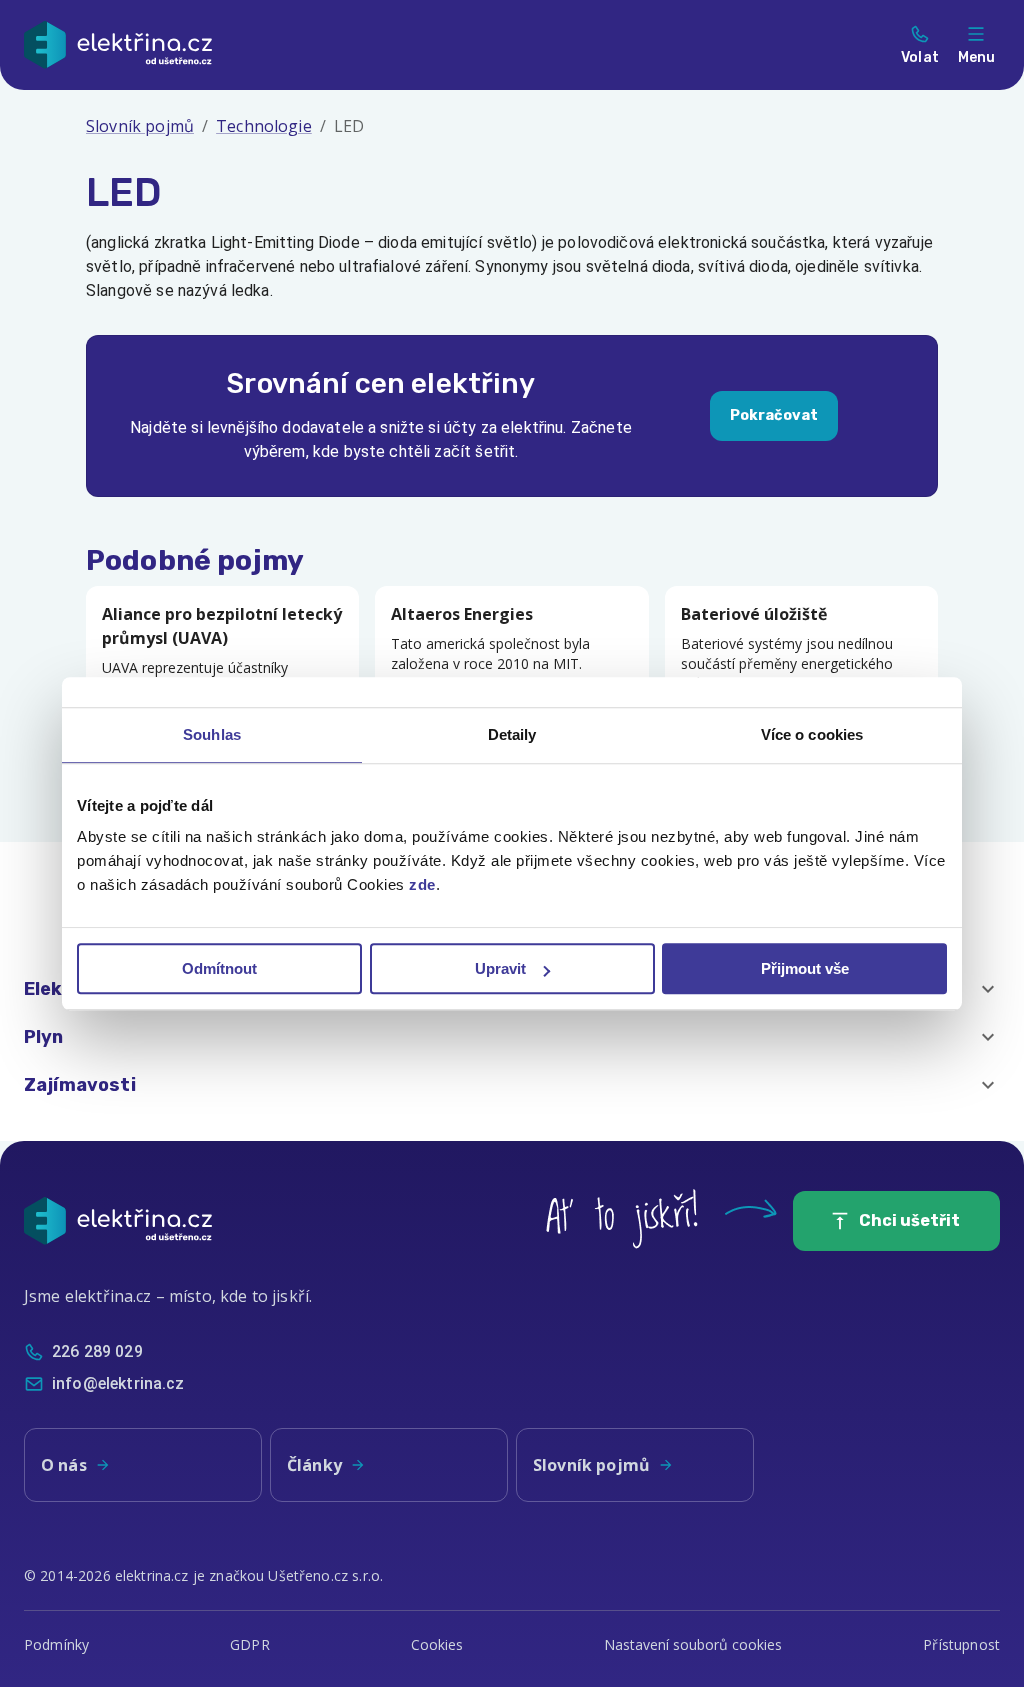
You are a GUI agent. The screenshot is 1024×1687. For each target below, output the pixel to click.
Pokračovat (774, 415)
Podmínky (56, 1644)
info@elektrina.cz (118, 1383)
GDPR (250, 1644)
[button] (512, 1037)
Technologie (264, 126)
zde (422, 884)
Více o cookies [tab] (812, 734)
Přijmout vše (805, 968)
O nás (64, 1465)
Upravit (500, 968)
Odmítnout (219, 968)
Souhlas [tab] (212, 734)
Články (314, 1465)
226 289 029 (97, 1351)
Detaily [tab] (512, 734)
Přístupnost (961, 1644)
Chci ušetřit (909, 1220)
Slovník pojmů (140, 126)
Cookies (437, 1644)
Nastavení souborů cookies (693, 1644)
